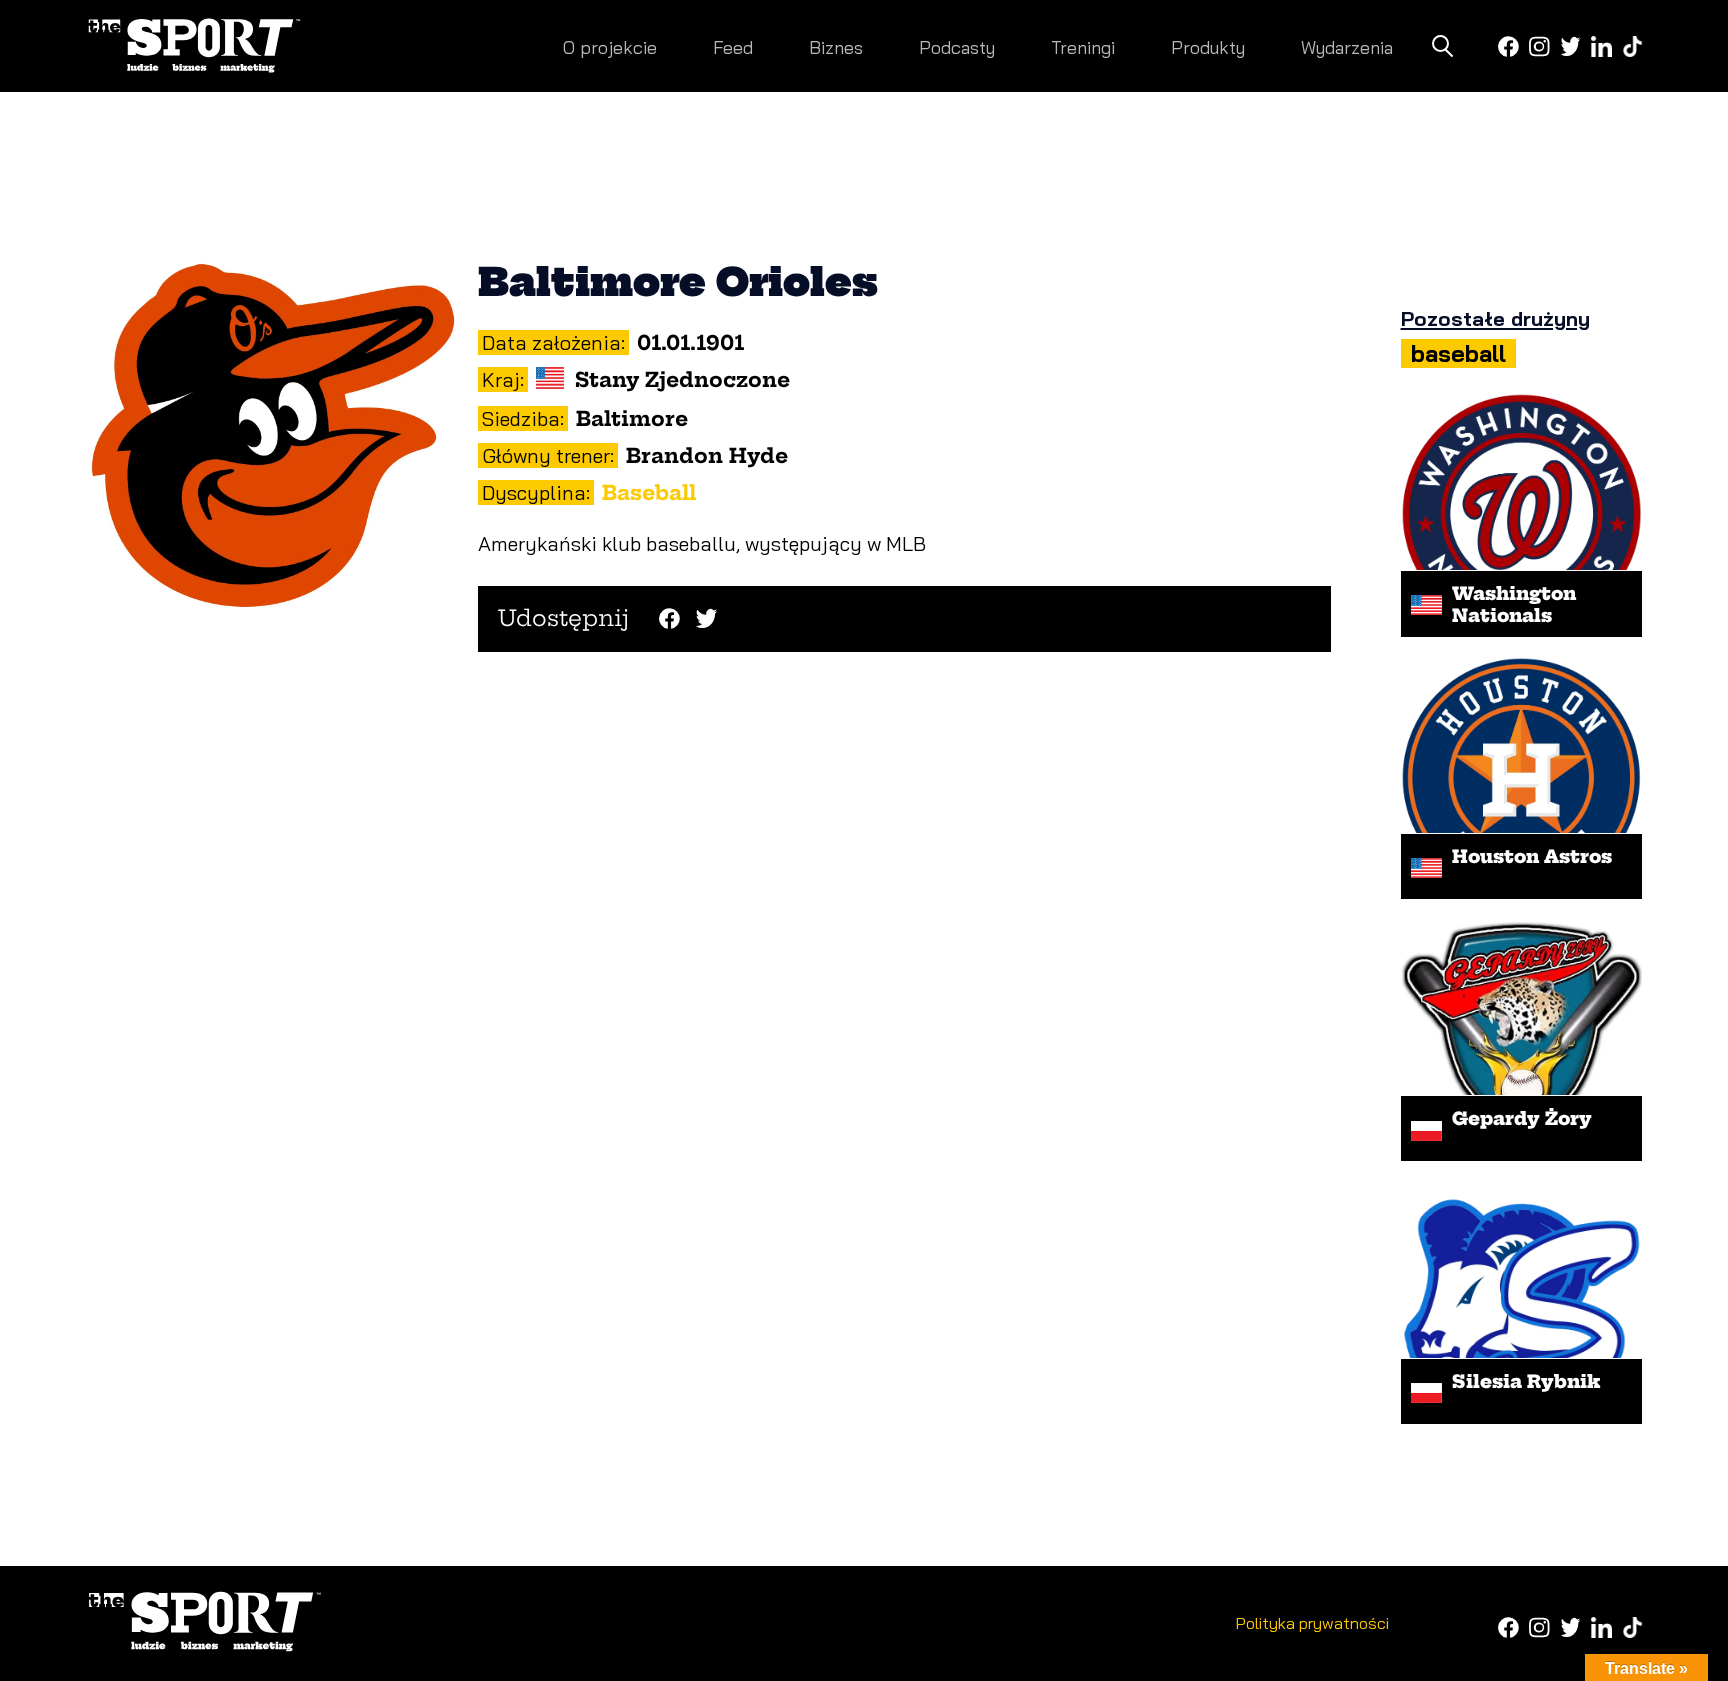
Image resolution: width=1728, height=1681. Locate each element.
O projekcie (610, 47)
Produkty (1208, 47)
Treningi (1083, 47)
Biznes (836, 47)
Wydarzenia (1347, 47)
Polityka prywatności (1312, 1623)
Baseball (649, 492)
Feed (733, 47)
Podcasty (957, 47)
